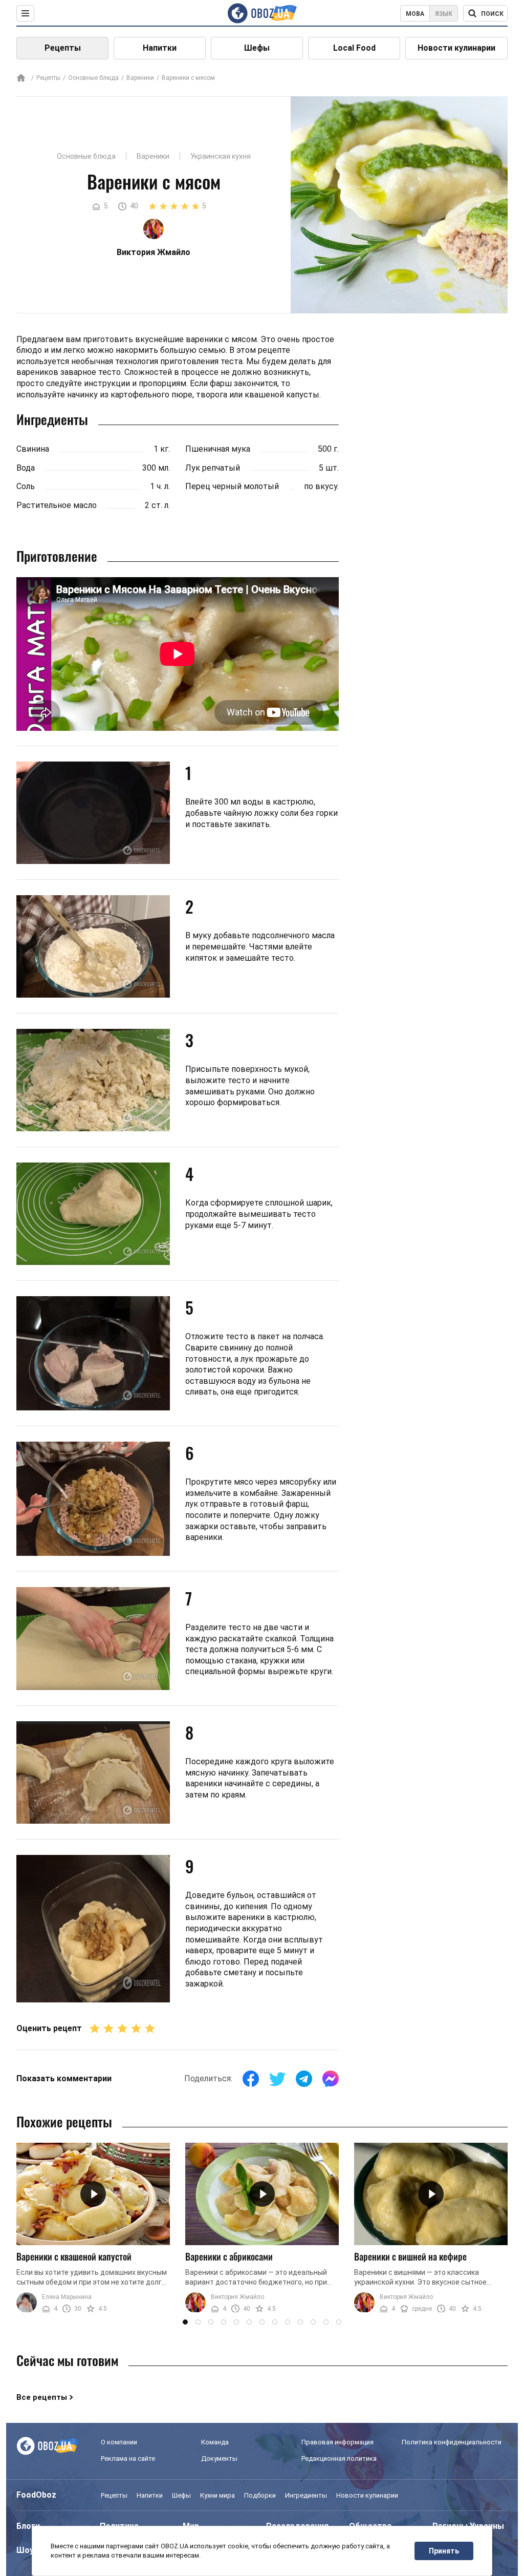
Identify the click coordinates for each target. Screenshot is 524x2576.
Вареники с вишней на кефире (410, 2256)
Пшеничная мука (218, 449)
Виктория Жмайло (237, 2297)
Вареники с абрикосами (229, 2256)
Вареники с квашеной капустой (74, 2256)
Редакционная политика (339, 2458)
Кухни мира (217, 2495)
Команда (215, 2442)
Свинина (33, 449)
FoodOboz (36, 2495)
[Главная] (21, 79)
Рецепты (63, 48)
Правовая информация (337, 2442)
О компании (119, 2442)
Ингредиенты (306, 2495)
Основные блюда (93, 78)
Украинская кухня (221, 156)
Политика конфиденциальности (452, 2442)
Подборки (260, 2495)
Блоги (28, 2526)
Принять (444, 2551)
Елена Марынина (67, 2297)
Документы (219, 2458)
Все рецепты (42, 2397)
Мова (415, 14)
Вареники (140, 78)
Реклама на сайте (128, 2458)
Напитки (160, 48)
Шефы (257, 48)
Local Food (354, 48)
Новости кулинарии (456, 48)
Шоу (25, 2550)
